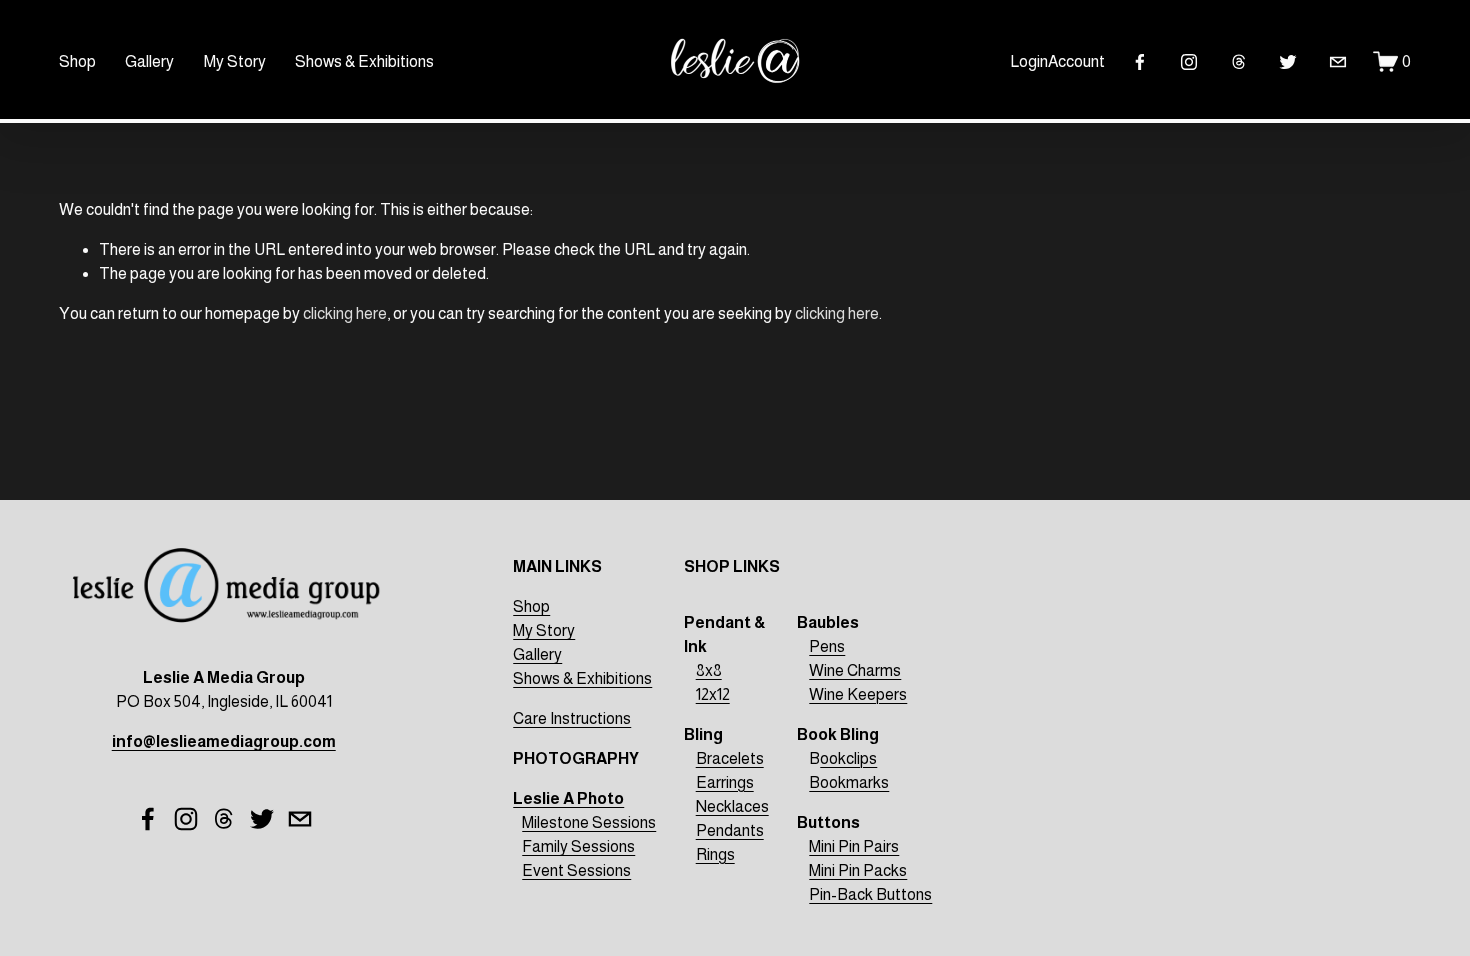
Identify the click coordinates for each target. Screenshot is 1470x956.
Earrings (725, 782)
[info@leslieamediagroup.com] (1338, 62)
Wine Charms (855, 670)
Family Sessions (578, 846)
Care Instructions (572, 718)
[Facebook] (1140, 62)
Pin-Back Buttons (870, 894)
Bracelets (730, 758)
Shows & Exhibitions (364, 61)
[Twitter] (1288, 62)
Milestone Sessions (589, 822)
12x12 (713, 694)
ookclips (848, 758)
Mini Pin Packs (858, 870)
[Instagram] (1189, 62)
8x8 (709, 670)
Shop (77, 61)
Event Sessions (576, 870)
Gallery (149, 61)
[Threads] (1239, 62)
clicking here (345, 313)
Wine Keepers (858, 694)
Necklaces (732, 806)
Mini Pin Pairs (854, 846)
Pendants (730, 830)
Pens (827, 646)
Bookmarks (849, 782)
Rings (715, 854)
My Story (235, 61)
